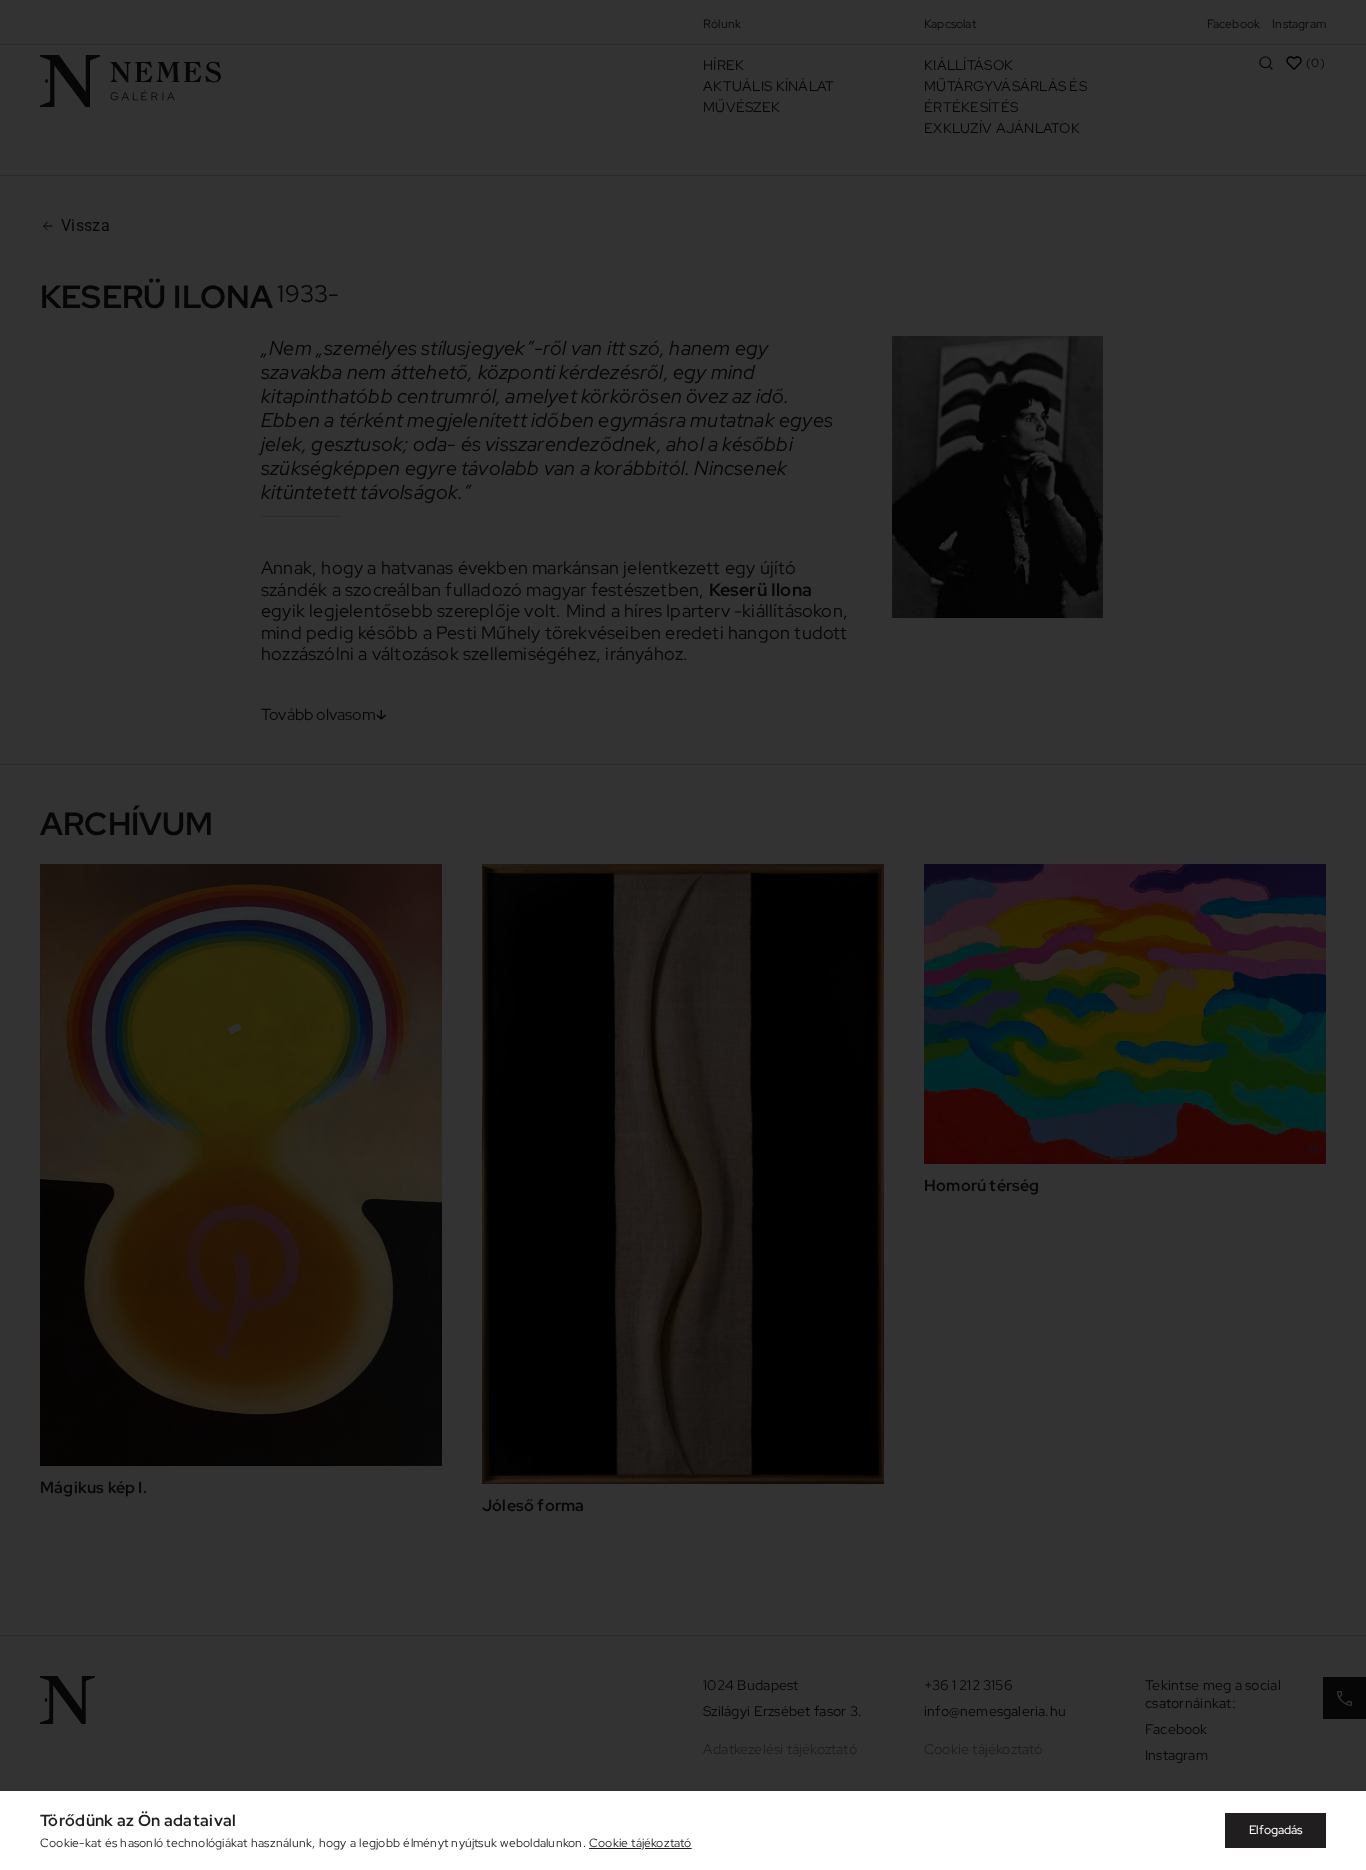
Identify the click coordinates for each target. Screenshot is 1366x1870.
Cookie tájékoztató (640, 1843)
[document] (683, 935)
